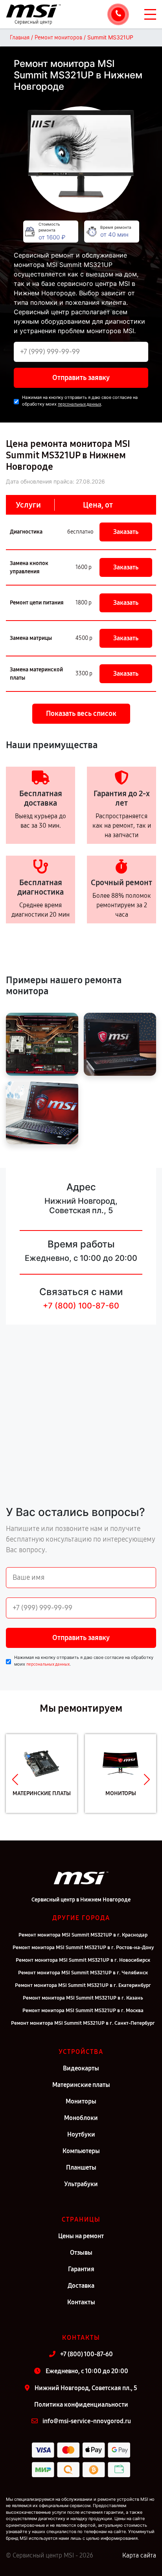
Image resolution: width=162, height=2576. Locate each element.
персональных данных (79, 404)
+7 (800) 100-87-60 (81, 1306)
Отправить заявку (81, 378)
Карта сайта (139, 2555)
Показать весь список (81, 713)
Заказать (126, 532)
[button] (15, 1779)
